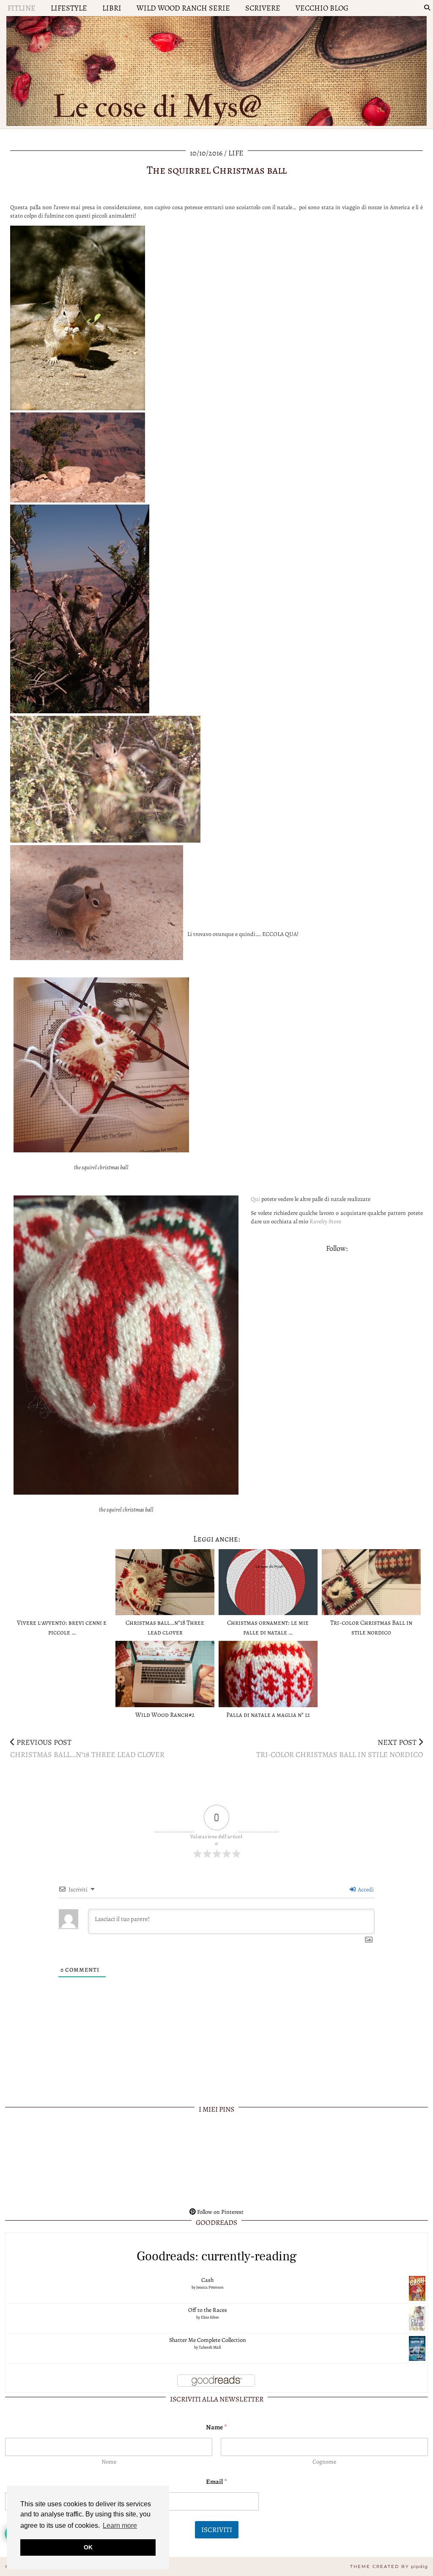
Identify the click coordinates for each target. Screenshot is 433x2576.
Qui (255, 1199)
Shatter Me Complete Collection (208, 2340)
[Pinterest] (47, 2161)
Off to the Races (208, 2310)
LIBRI (112, 8)
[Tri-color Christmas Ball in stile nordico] (371, 1582)
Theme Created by (389, 2566)
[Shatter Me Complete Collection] (417, 2348)
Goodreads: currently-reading (217, 2256)
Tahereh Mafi (210, 2347)
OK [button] (88, 2547)
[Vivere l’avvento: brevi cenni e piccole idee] (62, 1582)
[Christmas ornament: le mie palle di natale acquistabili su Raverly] (268, 1582)
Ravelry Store (325, 1221)
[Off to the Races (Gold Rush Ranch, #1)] (417, 2318)
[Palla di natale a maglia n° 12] (268, 1674)
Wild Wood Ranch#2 (165, 1715)
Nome (109, 2462)
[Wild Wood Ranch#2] (165, 1674)
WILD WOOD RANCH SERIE (183, 8)
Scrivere (263, 8)
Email (216, 2482)
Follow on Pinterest (220, 2212)
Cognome (324, 2462)
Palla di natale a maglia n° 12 (268, 1715)
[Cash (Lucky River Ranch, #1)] (417, 2288)
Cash (207, 2280)
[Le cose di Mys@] (216, 69)
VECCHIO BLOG (322, 8)
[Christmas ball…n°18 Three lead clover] (165, 1582)
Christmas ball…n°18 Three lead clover (87, 1749)
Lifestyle (69, 8)
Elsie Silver (210, 2317)
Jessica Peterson (210, 2287)
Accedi (365, 1890)
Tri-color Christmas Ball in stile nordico (340, 1749)
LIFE (236, 153)
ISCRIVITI (217, 2530)
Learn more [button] (120, 2526)
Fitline (22, 8)
